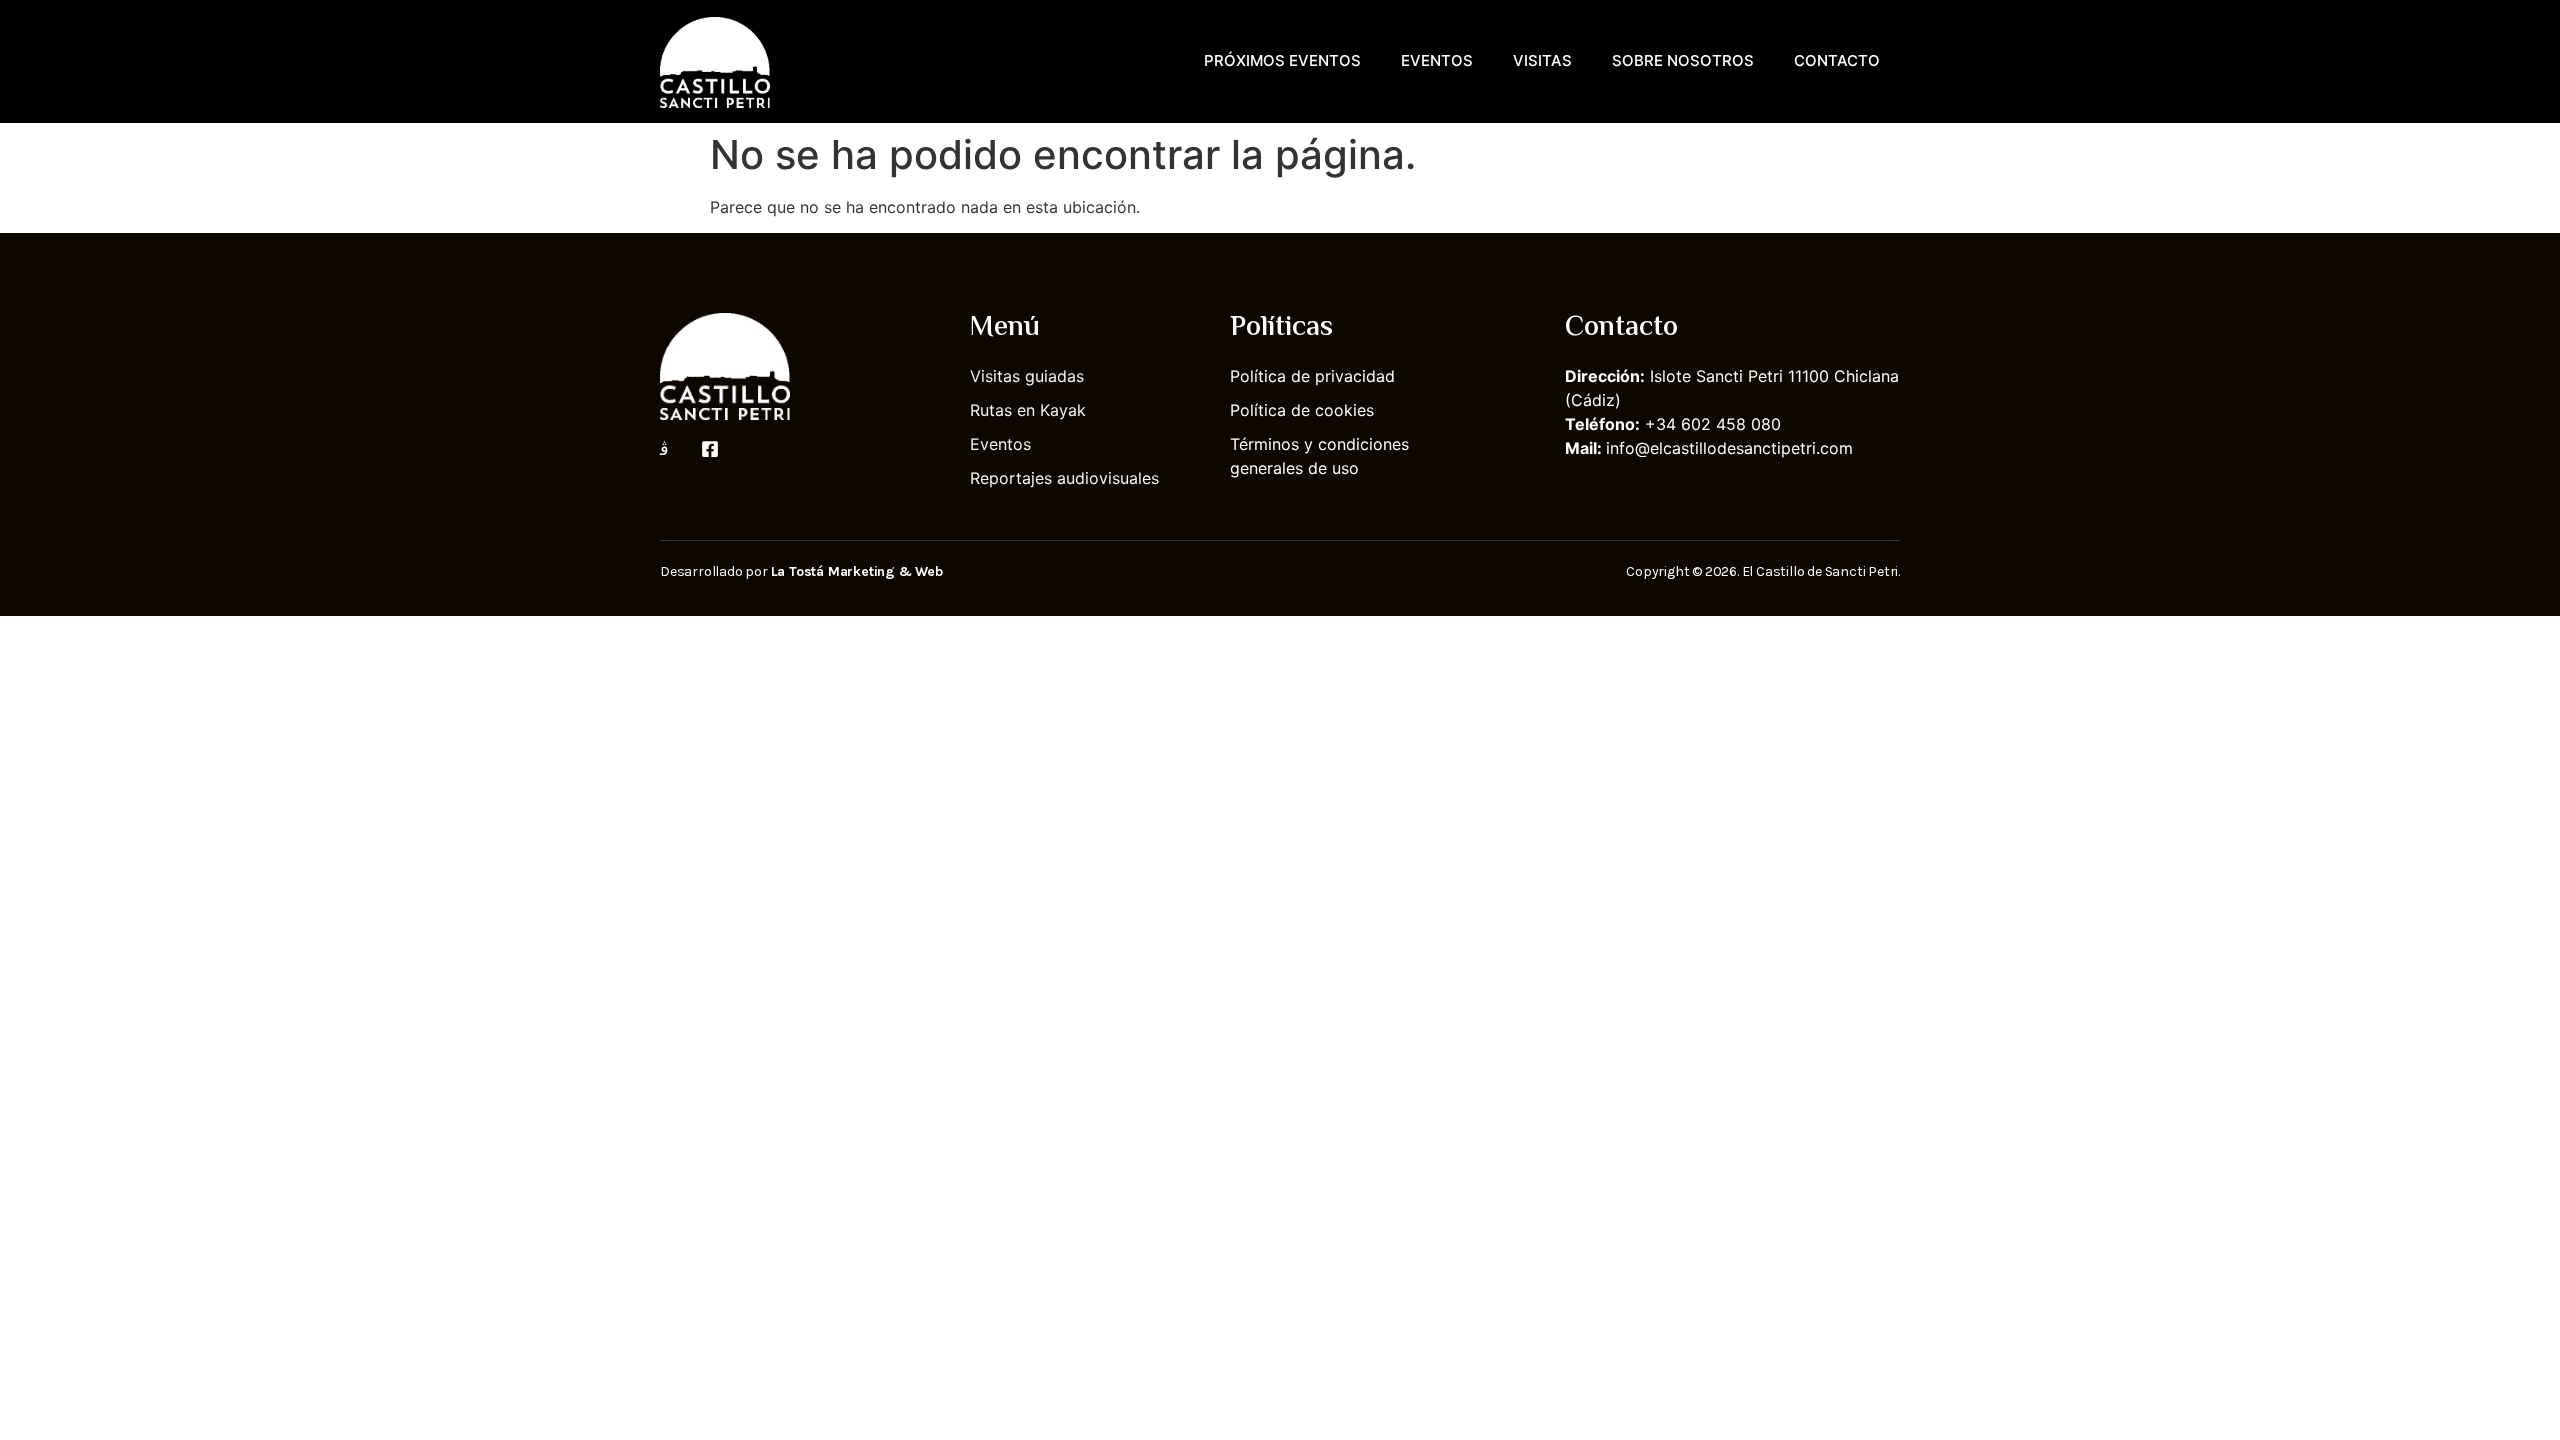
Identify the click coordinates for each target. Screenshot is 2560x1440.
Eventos (1437, 60)
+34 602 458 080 (1713, 424)
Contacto (1837, 60)
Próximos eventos (1282, 60)
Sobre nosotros (1683, 60)
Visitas (1542, 60)
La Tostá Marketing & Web (857, 571)
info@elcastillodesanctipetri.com (1729, 448)
